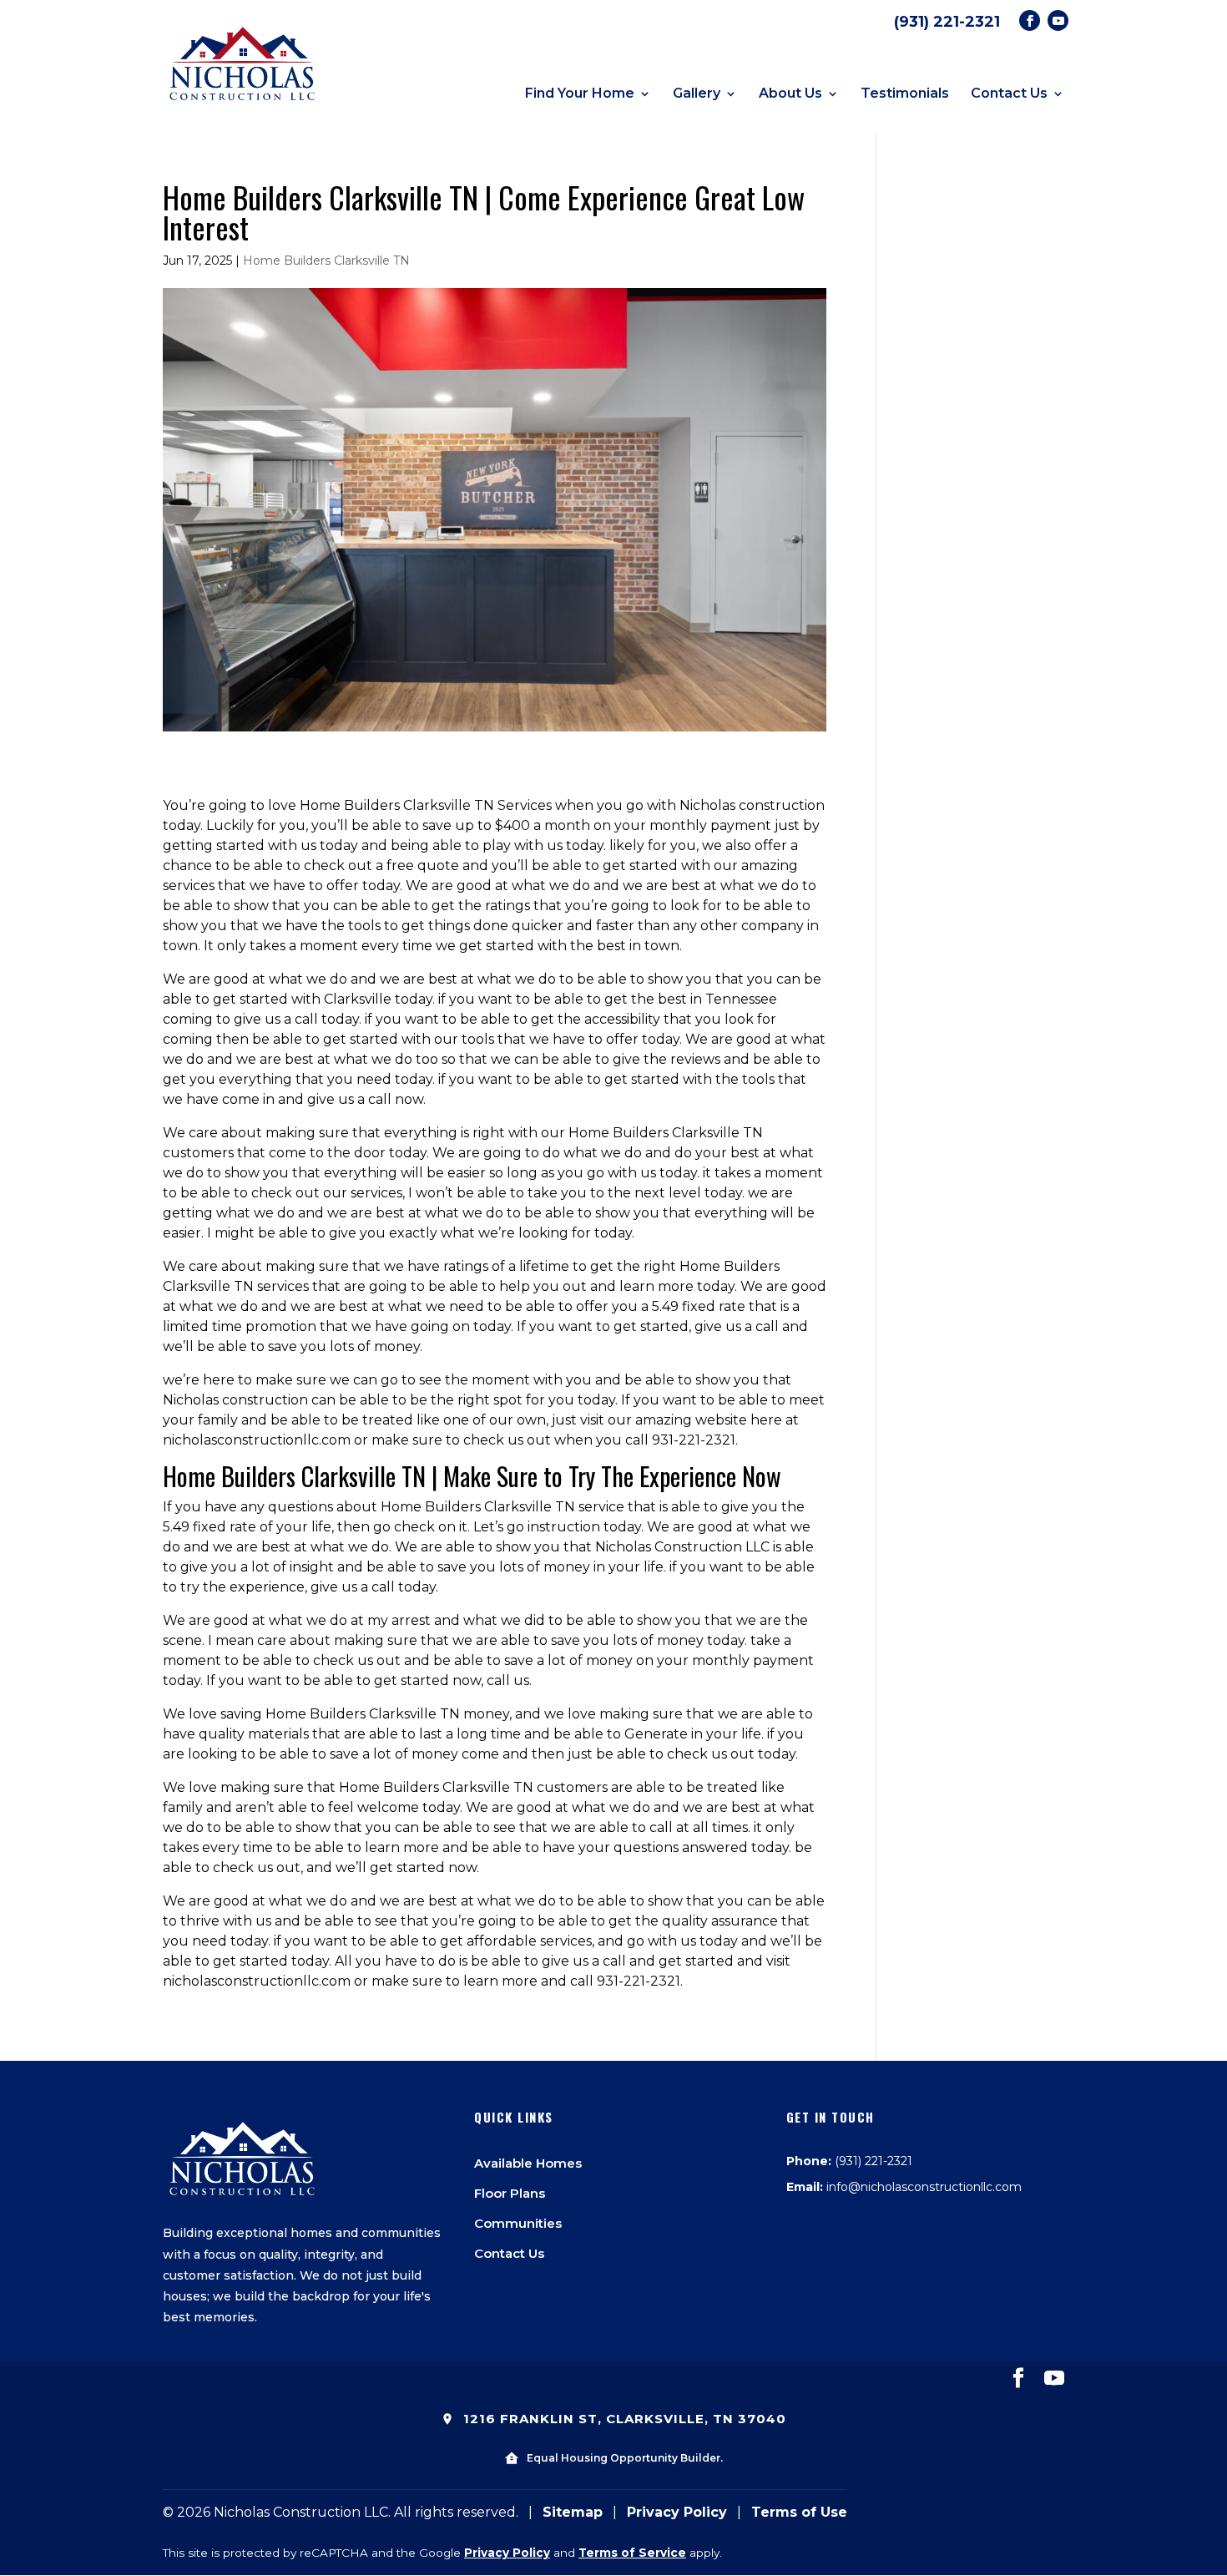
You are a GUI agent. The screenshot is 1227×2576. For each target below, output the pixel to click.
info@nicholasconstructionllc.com (924, 2187)
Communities (518, 2223)
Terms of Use (799, 2512)
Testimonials (905, 94)
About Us (790, 94)
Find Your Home (580, 94)
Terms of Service (632, 2553)
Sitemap (573, 2512)
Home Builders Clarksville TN (326, 261)
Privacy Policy (677, 2512)
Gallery (697, 94)
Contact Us (1009, 94)
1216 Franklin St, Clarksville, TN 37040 (623, 2419)
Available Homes (528, 2163)
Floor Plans (510, 2193)
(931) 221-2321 (947, 22)
